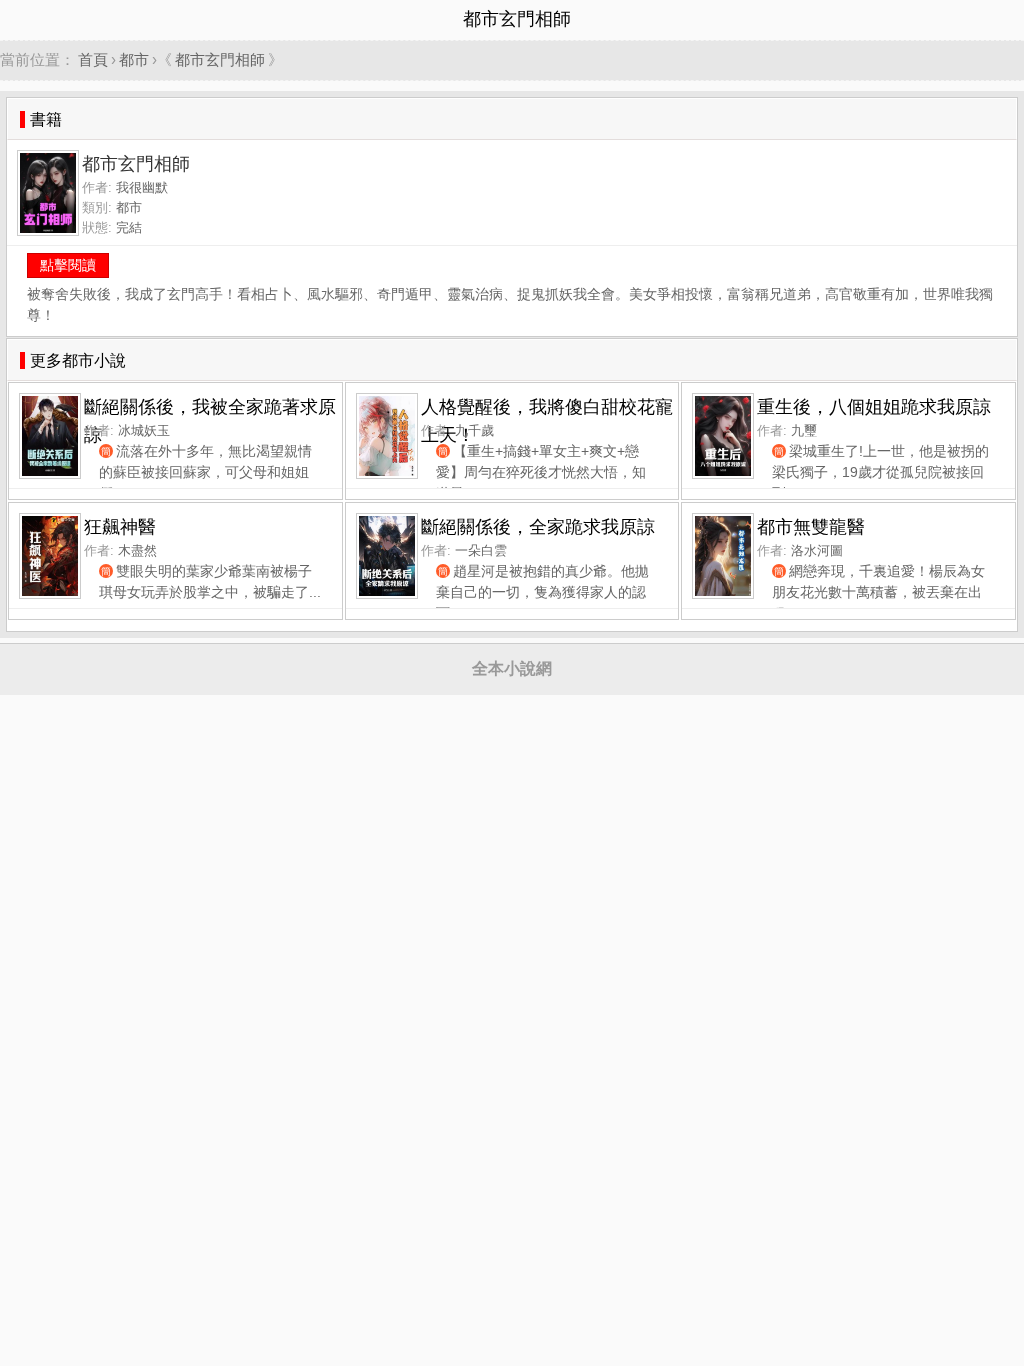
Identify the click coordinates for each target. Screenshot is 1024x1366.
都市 (134, 59)
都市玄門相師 (220, 59)
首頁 (93, 59)
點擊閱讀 (68, 265)
